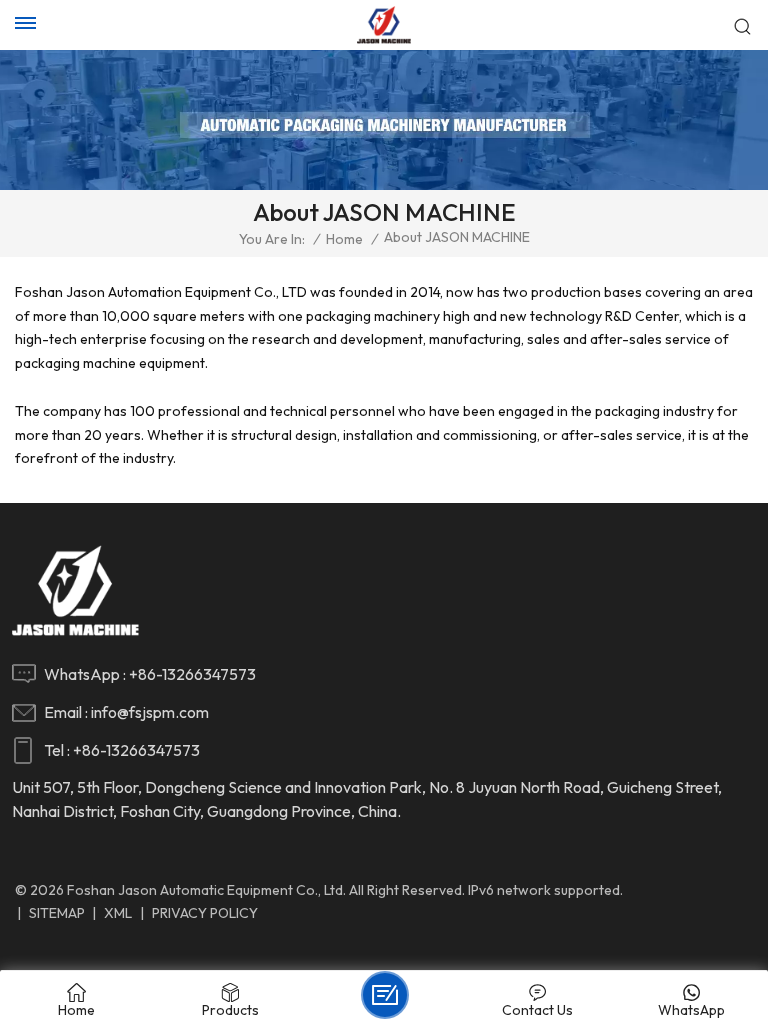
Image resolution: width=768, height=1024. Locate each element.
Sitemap (57, 913)
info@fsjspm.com (150, 712)
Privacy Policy (205, 913)
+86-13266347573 (192, 674)
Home (344, 239)
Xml (118, 913)
